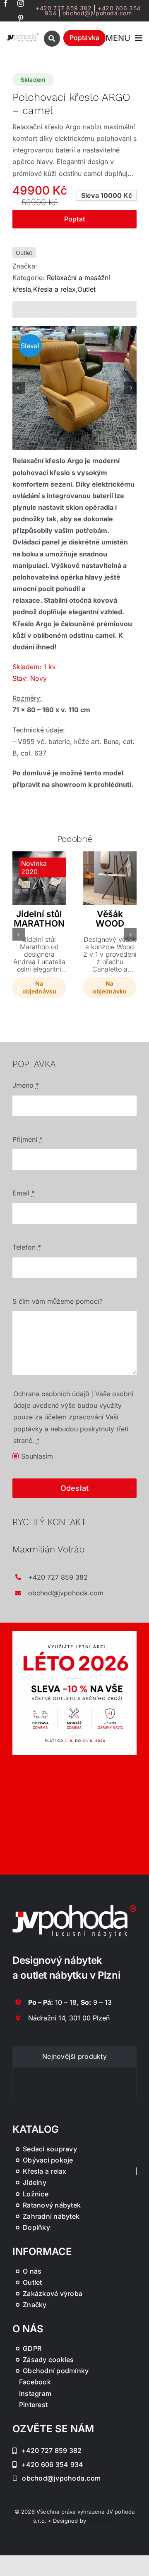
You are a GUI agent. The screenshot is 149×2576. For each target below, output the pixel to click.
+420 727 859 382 (64, 8)
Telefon (27, 1247)
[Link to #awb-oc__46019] (52, 39)
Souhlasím (37, 1456)
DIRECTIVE (102, 2521)
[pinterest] (21, 18)
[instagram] (21, 3)
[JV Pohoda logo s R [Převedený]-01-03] (23, 36)
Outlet (24, 253)
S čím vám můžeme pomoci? (58, 1301)
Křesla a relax (54, 289)
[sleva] (74, 1635)
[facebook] (6, 3)
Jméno (26, 1085)
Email (24, 1193)
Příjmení (28, 1139)
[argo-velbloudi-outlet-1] (74, 388)
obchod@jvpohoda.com (97, 13)
